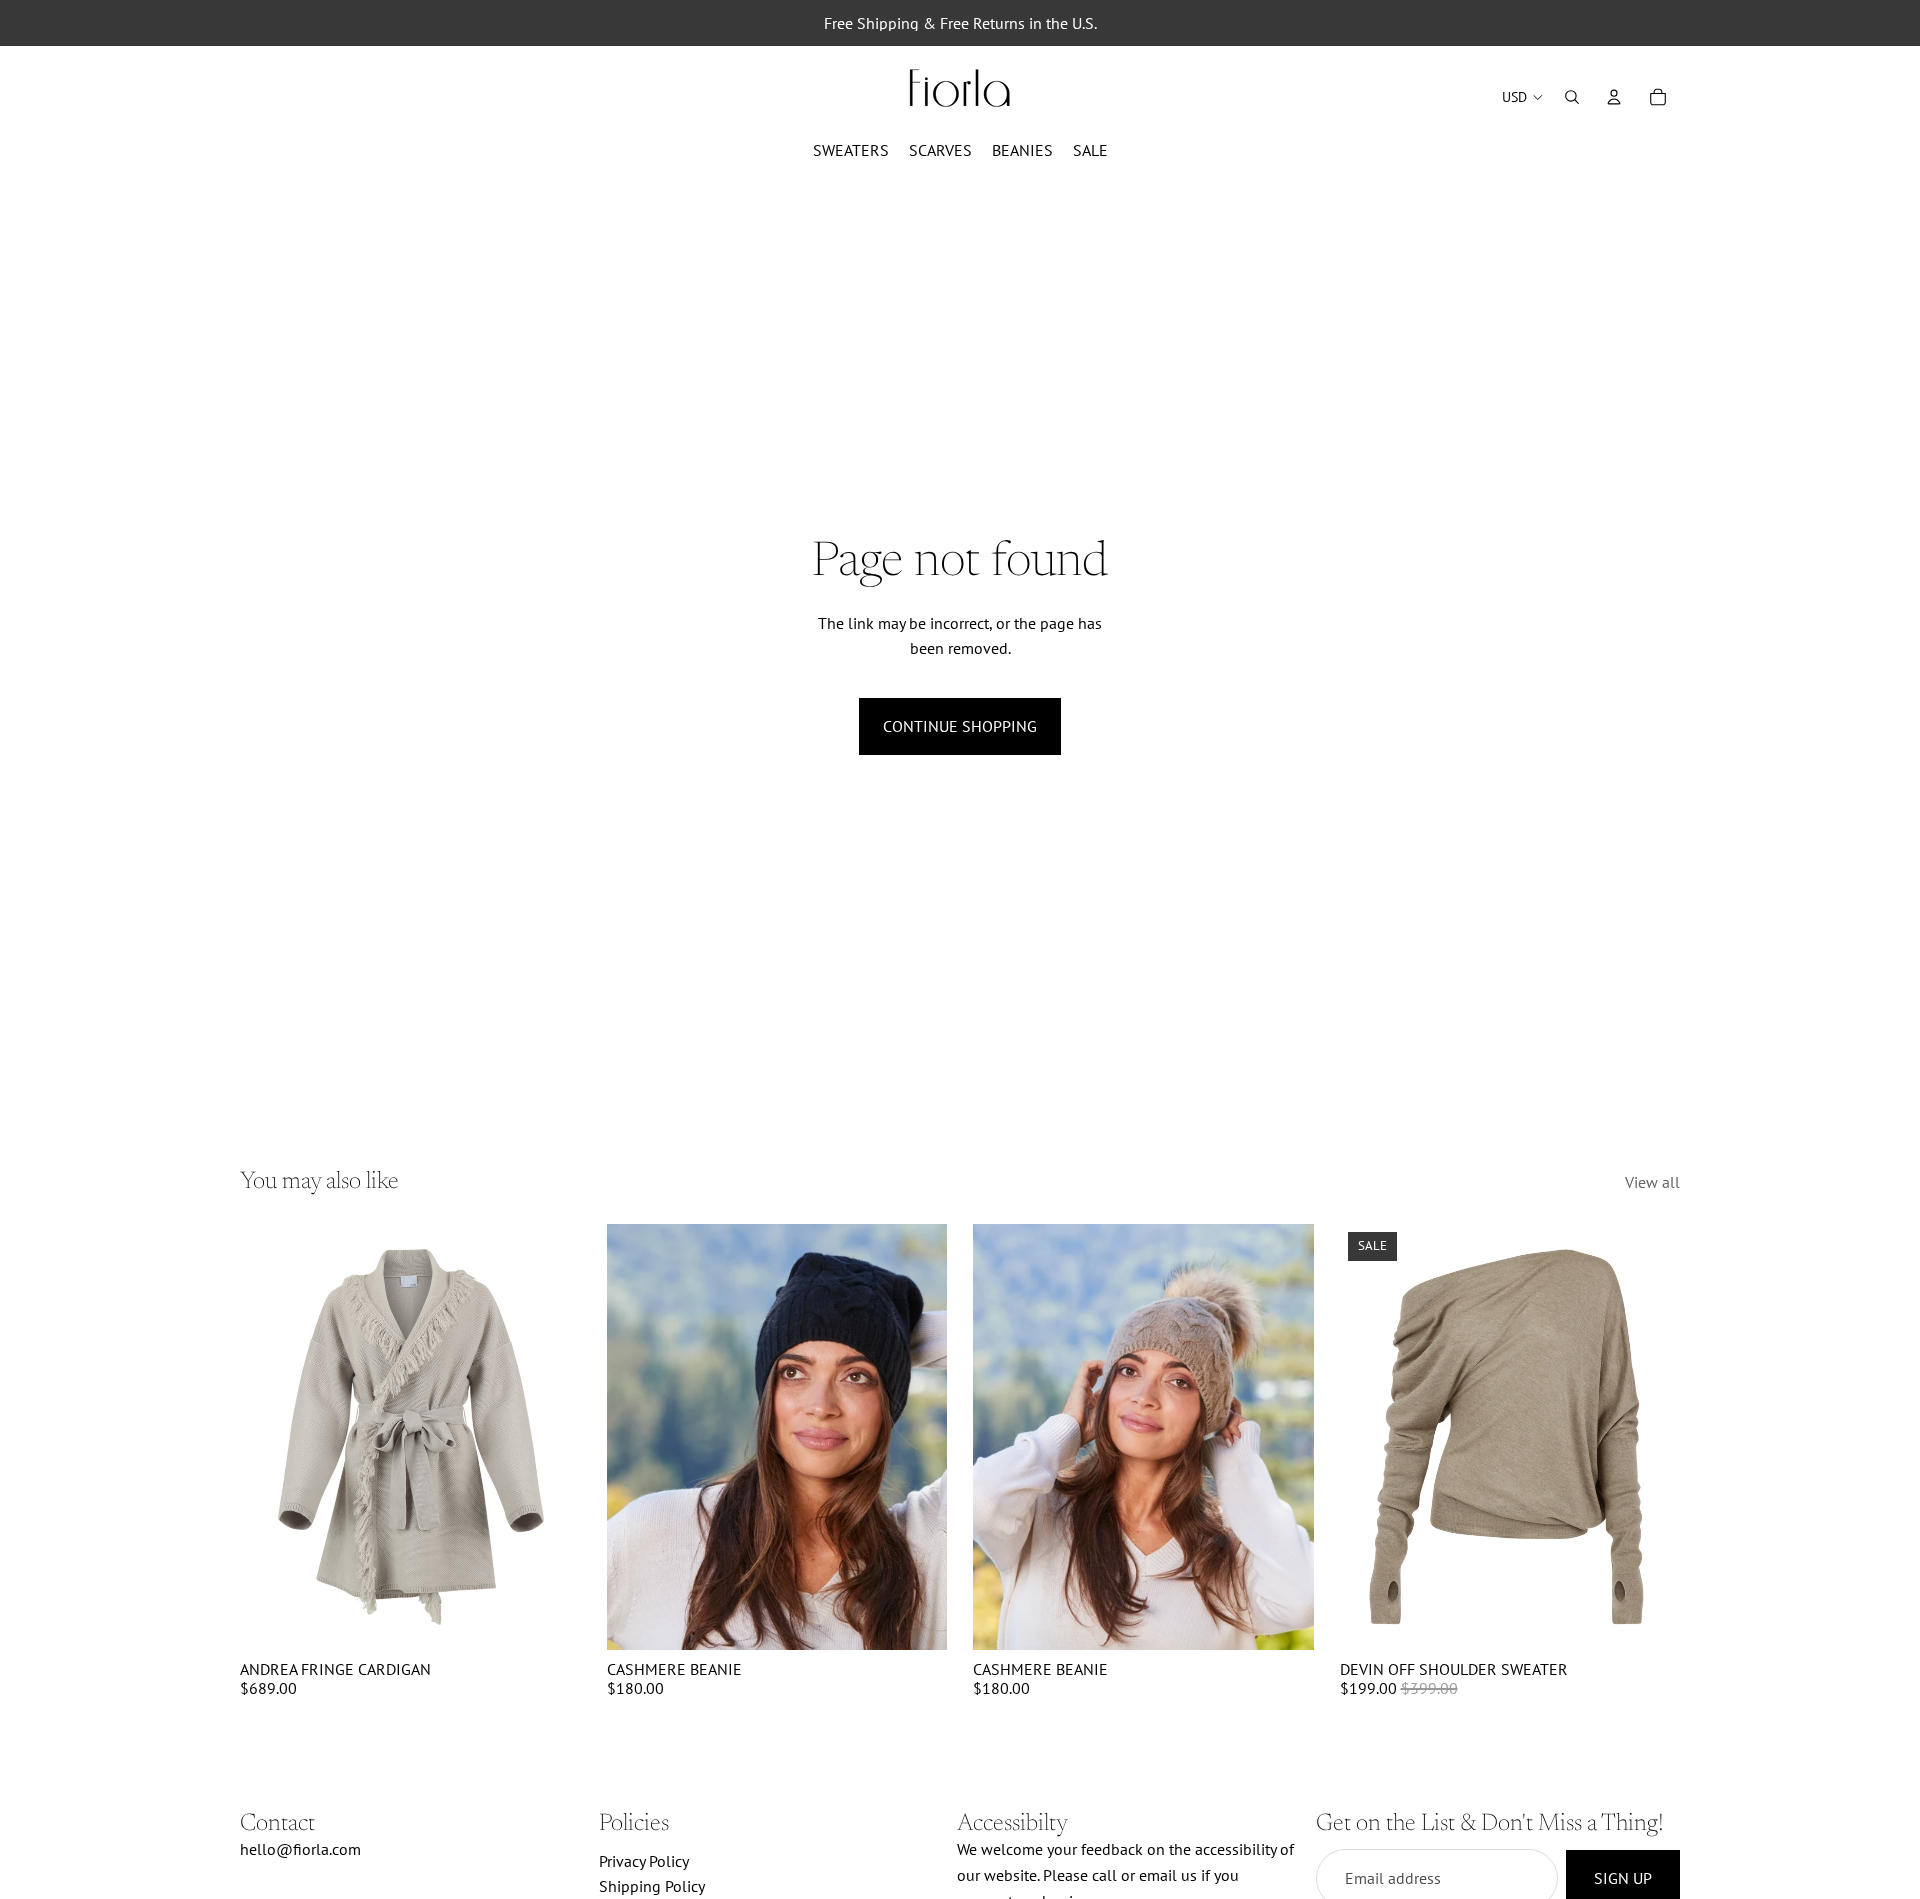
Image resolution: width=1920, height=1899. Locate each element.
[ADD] (916, 1619)
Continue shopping (960, 726)
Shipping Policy (652, 1886)
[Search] (1572, 97)
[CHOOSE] (550, 1619)
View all (1652, 1182)
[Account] (1614, 97)
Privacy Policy (644, 1860)
